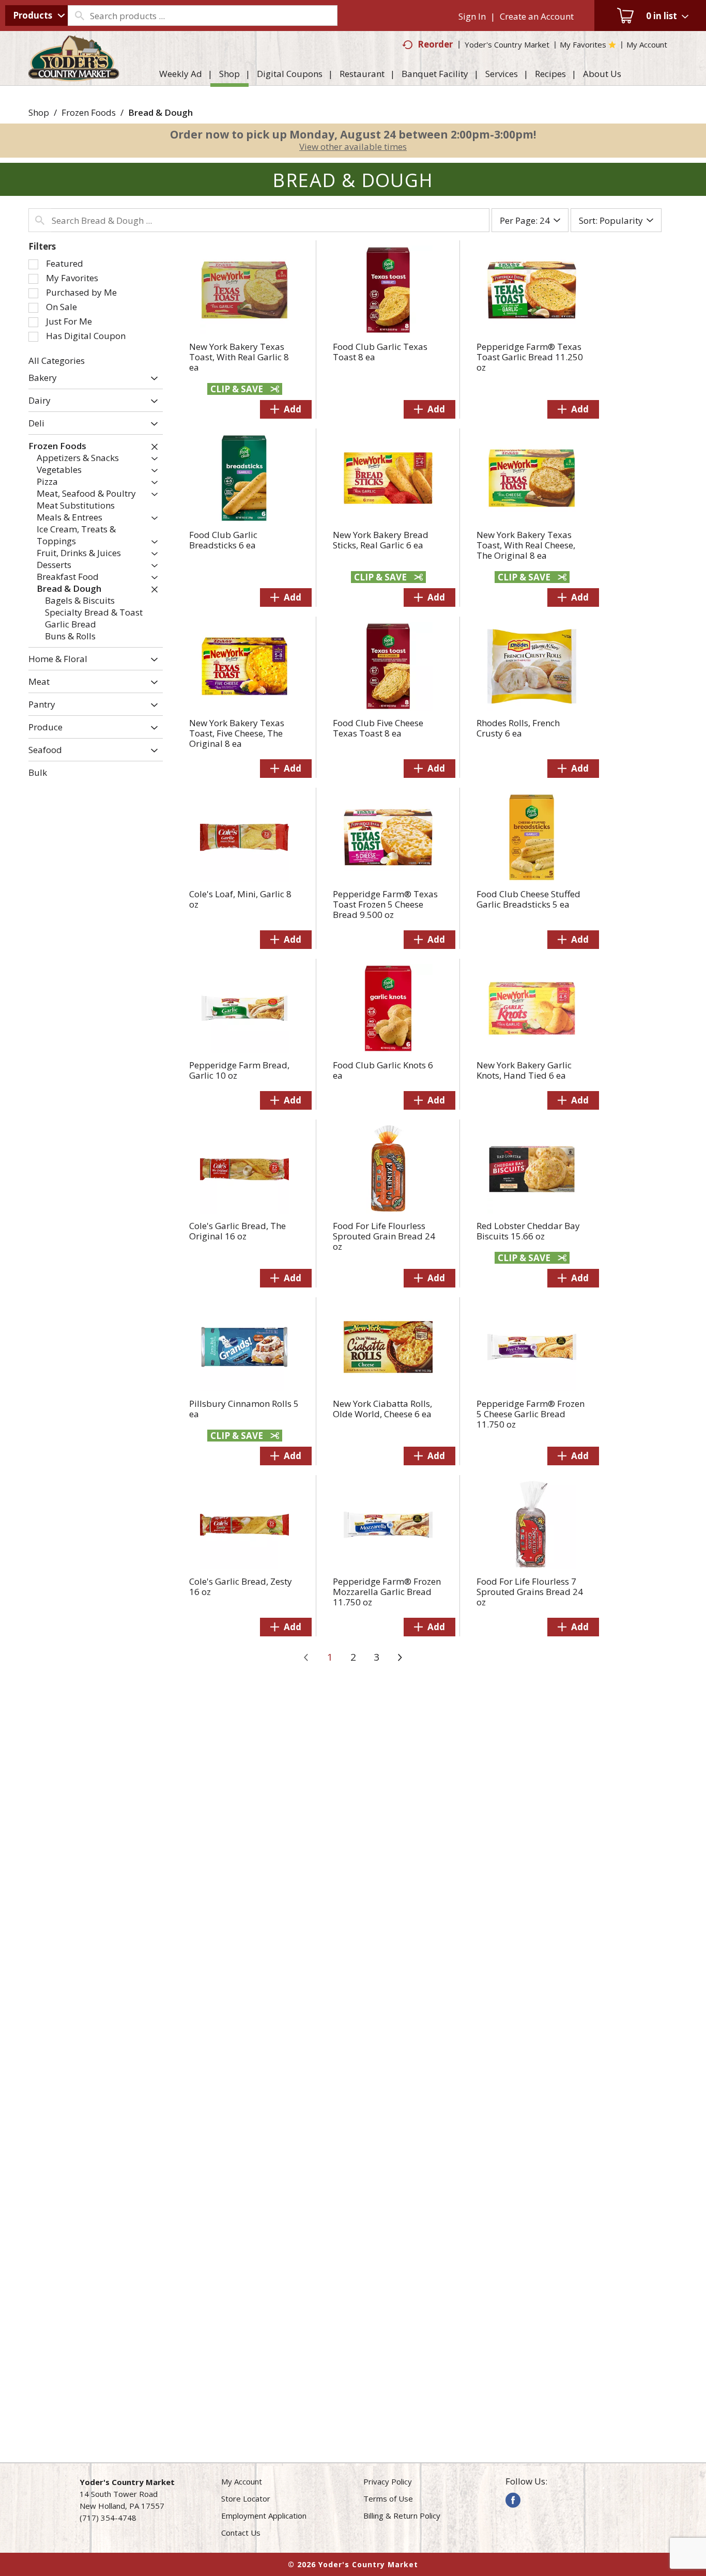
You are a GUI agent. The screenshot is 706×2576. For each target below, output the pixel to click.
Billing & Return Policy (402, 2516)
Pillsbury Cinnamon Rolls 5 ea (244, 1409)
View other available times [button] (353, 147)
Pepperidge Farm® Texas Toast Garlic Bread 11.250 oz (530, 357)
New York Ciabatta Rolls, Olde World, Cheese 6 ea (382, 1409)
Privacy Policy (388, 2481)
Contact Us (241, 2533)
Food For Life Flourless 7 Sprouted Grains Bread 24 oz (530, 1592)
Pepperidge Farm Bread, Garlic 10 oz (239, 1070)
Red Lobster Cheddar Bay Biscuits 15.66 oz (528, 1231)
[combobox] (36, 16)
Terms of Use (388, 2498)
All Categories (57, 361)
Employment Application (264, 2516)
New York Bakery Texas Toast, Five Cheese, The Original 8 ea (237, 733)
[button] (152, 379)
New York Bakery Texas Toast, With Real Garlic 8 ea (239, 357)
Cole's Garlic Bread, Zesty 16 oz (241, 1586)
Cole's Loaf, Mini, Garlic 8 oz (240, 899)
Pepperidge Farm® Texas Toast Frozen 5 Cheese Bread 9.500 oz (385, 904)
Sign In (472, 16)
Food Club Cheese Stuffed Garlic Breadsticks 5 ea (528, 899)
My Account (242, 2481)
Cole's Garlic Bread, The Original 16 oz (237, 1231)
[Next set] (400, 1658)
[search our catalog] (79, 16)
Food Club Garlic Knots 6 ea (383, 1070)
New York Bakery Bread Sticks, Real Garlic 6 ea (381, 540)
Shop (39, 112)
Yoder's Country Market (507, 44)
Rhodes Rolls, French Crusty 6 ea (518, 728)
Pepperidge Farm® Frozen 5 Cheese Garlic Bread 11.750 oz (531, 1414)
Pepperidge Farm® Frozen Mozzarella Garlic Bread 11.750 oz (387, 1592)
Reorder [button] (435, 44)
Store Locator (246, 2498)
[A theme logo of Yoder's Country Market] (74, 76)
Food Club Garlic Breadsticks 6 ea (223, 540)
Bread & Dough (160, 112)
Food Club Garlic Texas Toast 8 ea (380, 352)
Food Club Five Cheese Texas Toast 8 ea (378, 728)
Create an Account (537, 16)
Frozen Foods (89, 112)
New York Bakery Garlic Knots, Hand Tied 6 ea (524, 1070)
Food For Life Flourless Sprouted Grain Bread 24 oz (384, 1236)
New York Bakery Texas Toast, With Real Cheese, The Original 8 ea (526, 545)
